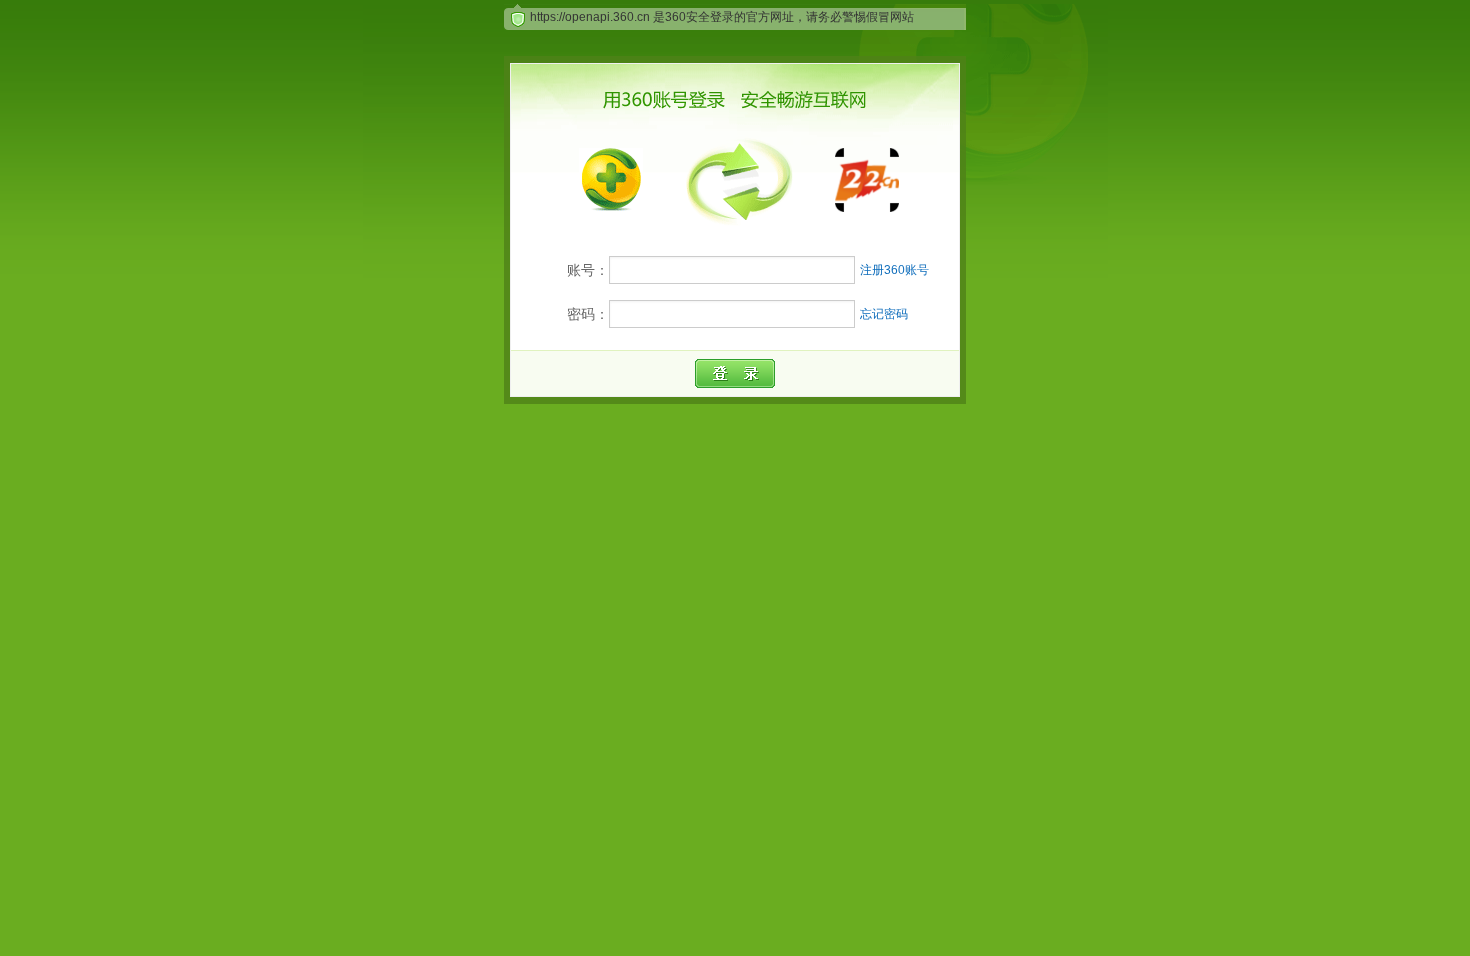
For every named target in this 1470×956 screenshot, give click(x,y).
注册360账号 (894, 270)
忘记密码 (884, 314)
